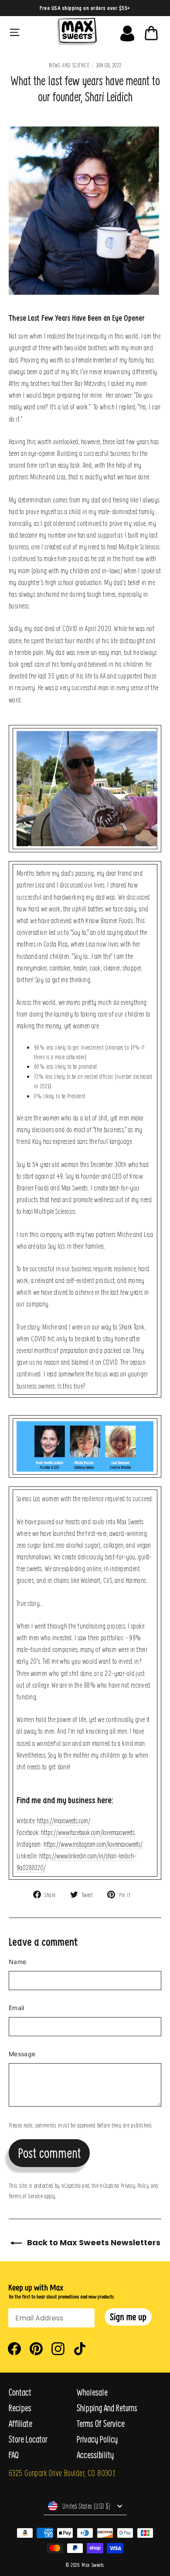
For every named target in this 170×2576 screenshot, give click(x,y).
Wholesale (92, 2392)
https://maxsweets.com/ (64, 1820)
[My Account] (127, 31)
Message (22, 2054)
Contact (20, 2392)
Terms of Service (26, 2196)
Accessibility (95, 2455)
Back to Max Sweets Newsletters (93, 2242)
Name (17, 1962)
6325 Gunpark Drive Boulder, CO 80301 (62, 2473)
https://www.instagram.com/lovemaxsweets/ (93, 1844)
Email (17, 2008)
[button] (128, 2317)
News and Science (69, 65)
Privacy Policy (135, 2185)
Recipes (20, 2408)
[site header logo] (77, 32)
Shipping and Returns (107, 2408)
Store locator (28, 2439)
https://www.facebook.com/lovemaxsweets (88, 1832)
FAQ (14, 2455)
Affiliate (20, 2424)
